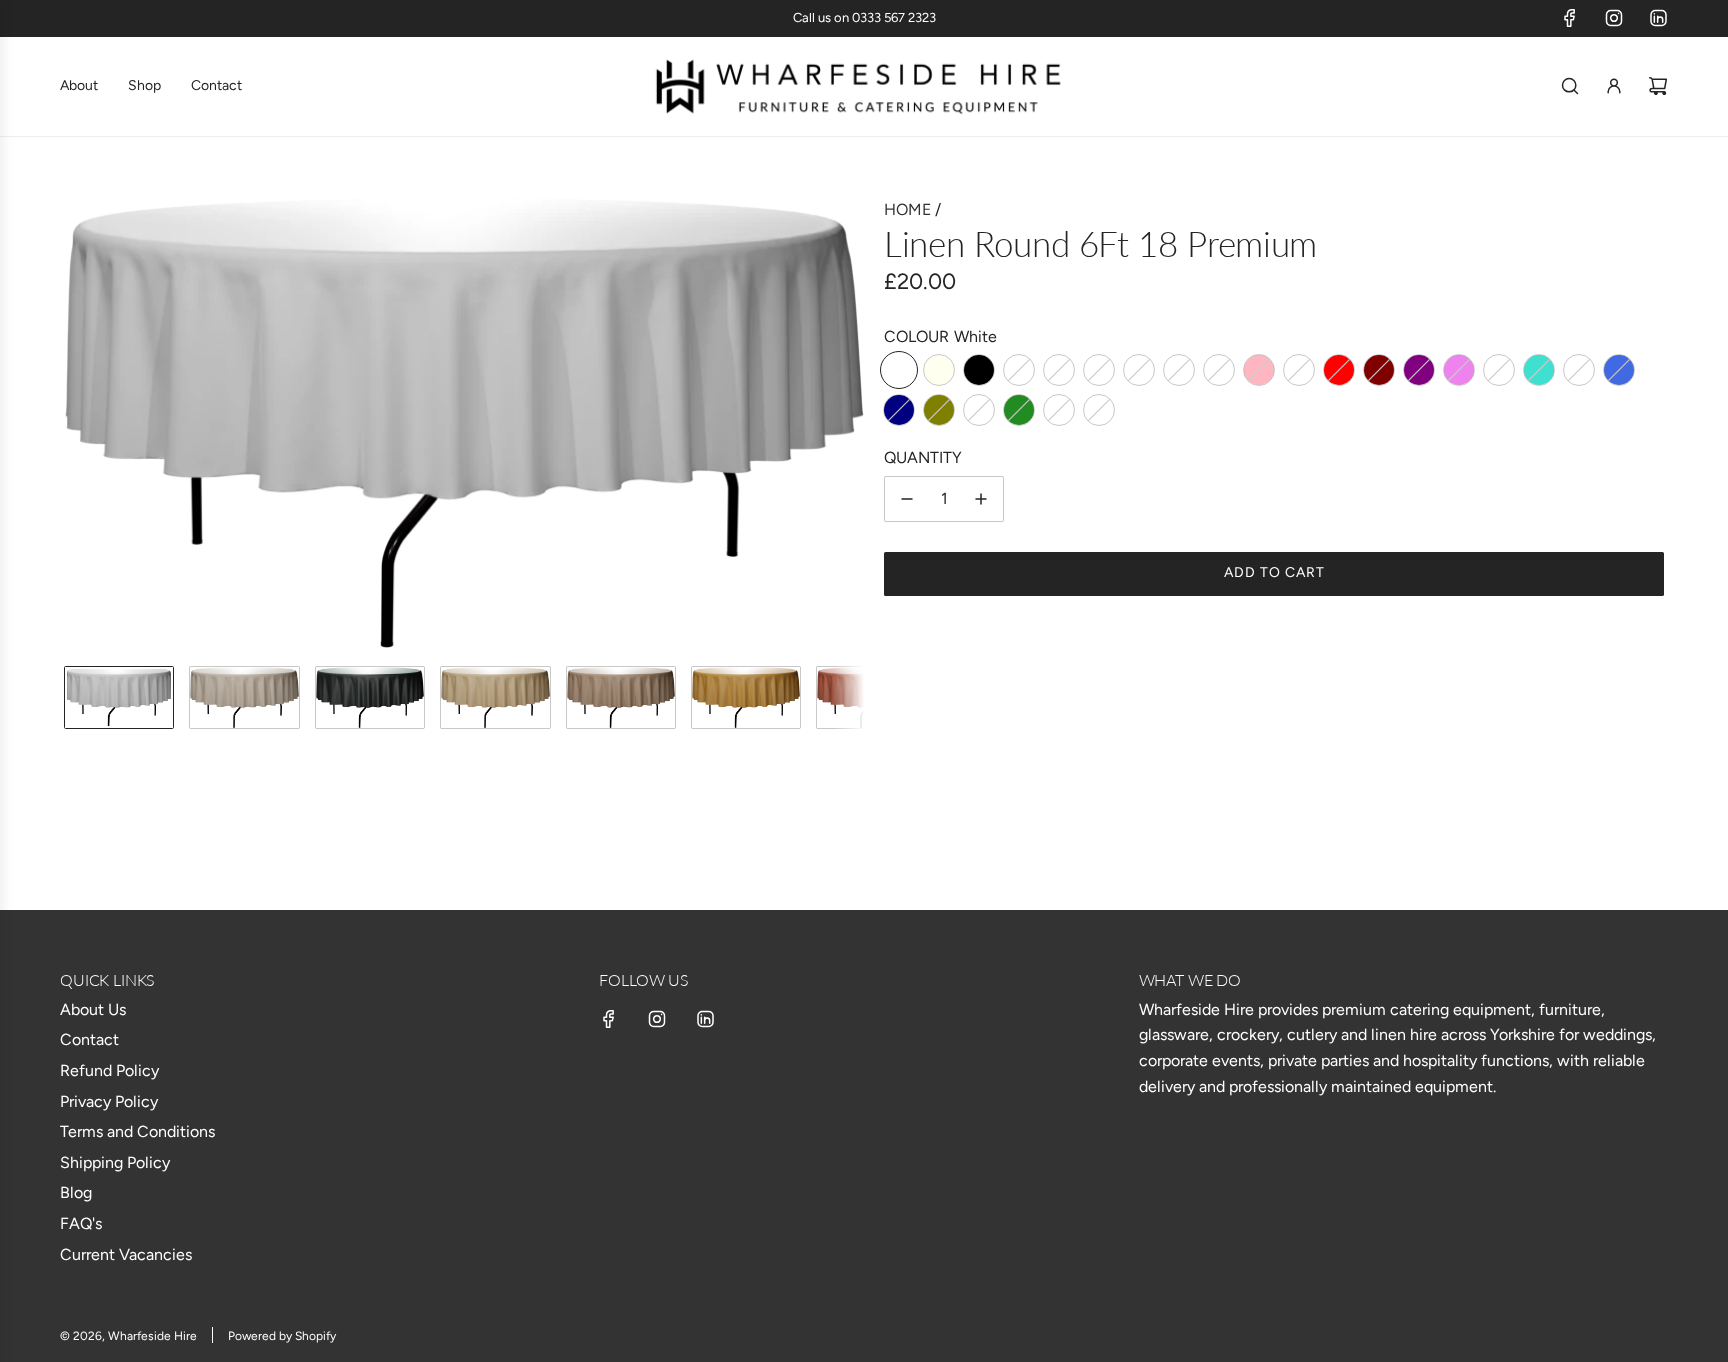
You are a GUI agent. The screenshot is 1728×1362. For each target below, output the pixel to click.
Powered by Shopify (282, 1336)
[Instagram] (1614, 18)
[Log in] (1614, 86)
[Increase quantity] (981, 499)
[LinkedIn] (1658, 18)
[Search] (1570, 86)
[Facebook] (1570, 18)
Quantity (923, 457)
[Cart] (1658, 86)
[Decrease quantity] (907, 499)
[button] (80, 423)
